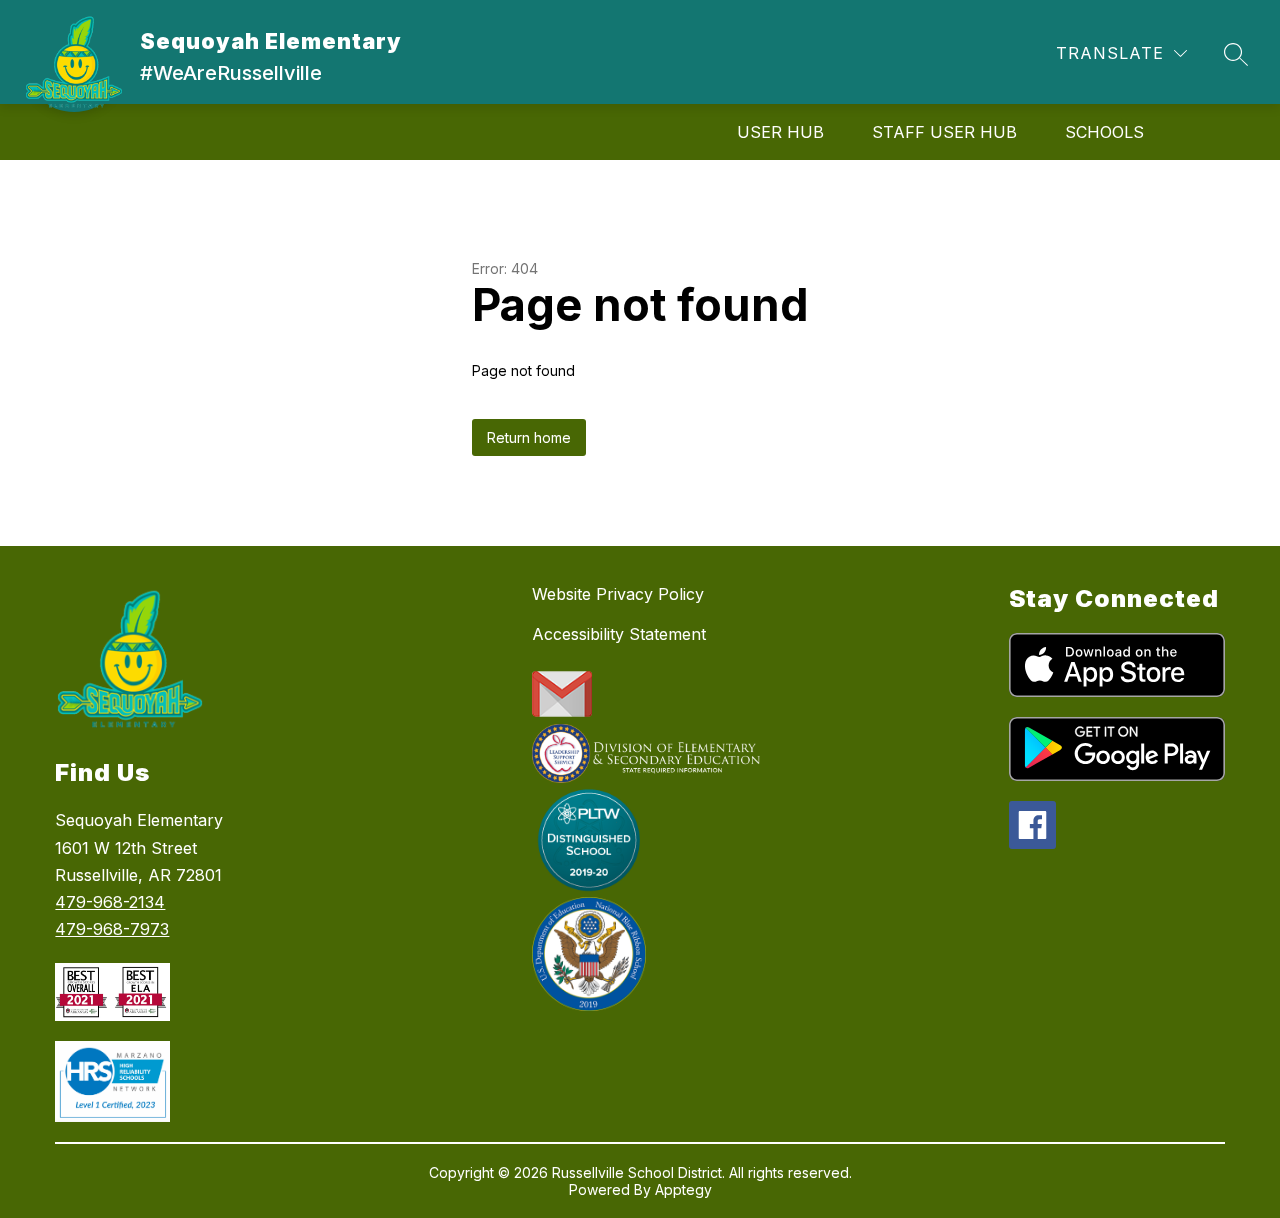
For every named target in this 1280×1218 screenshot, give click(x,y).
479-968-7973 (112, 929)
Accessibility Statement (619, 634)
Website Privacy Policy (618, 594)
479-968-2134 (110, 902)
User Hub (780, 132)
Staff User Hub (944, 132)
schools (1104, 132)
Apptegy (683, 1189)
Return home (529, 437)
